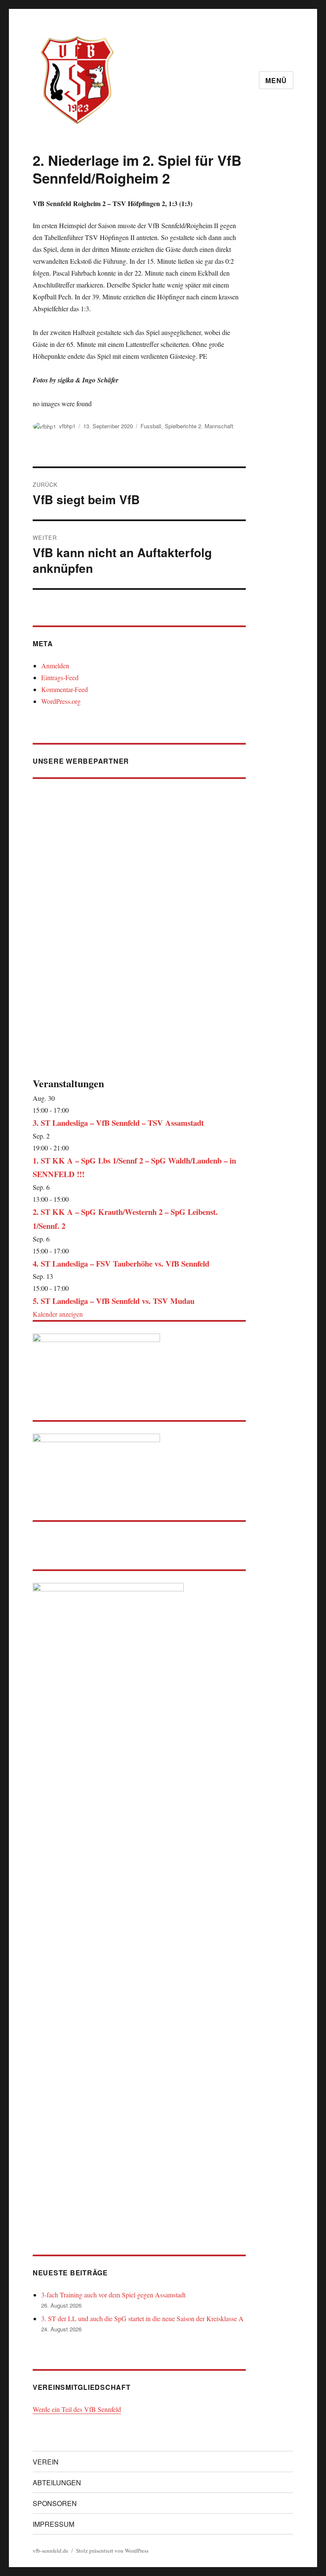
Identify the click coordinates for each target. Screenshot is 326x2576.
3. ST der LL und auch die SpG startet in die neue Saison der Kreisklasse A (142, 2318)
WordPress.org (61, 701)
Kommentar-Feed (65, 689)
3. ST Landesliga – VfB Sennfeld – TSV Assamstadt (118, 1123)
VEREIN (46, 2462)
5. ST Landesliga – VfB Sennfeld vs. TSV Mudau (114, 1301)
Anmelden (55, 666)
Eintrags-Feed (60, 677)
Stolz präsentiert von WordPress (112, 2551)
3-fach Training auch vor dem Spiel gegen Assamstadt (113, 2295)
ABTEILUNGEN (57, 2483)
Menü (276, 80)
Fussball (151, 426)
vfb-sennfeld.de (51, 2551)
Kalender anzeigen (58, 1314)
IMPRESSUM (53, 2524)
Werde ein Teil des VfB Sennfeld (77, 2409)
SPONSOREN (55, 2503)
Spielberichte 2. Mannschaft (199, 426)
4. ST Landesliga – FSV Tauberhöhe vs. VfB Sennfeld (121, 1263)
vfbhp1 (67, 426)
